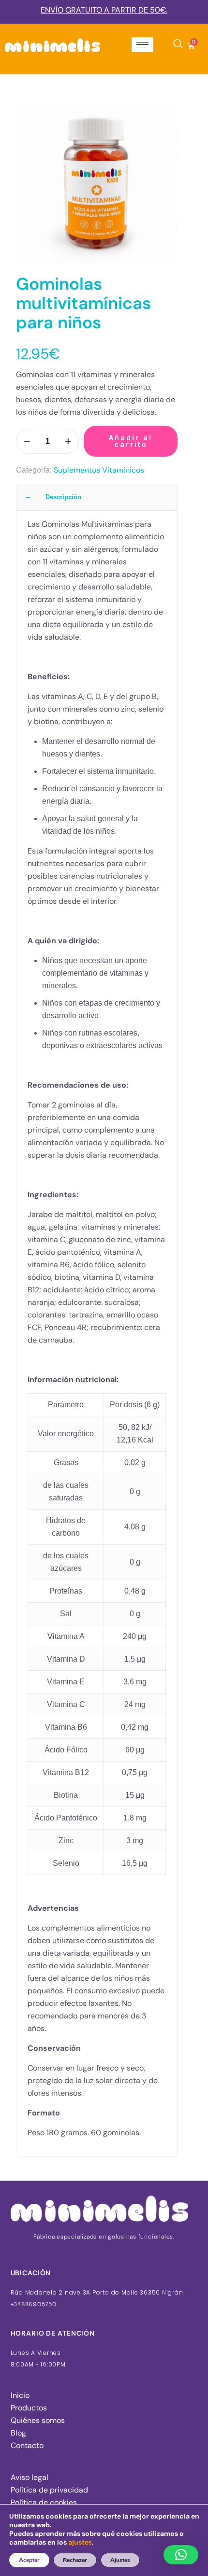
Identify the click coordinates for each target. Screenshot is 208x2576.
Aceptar (29, 2560)
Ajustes (120, 2560)
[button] (181, 2555)
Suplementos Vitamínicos (99, 470)
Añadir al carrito (131, 441)
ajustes (80, 2542)
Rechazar (75, 2560)
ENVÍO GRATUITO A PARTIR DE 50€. (104, 10)
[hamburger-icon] (142, 45)
